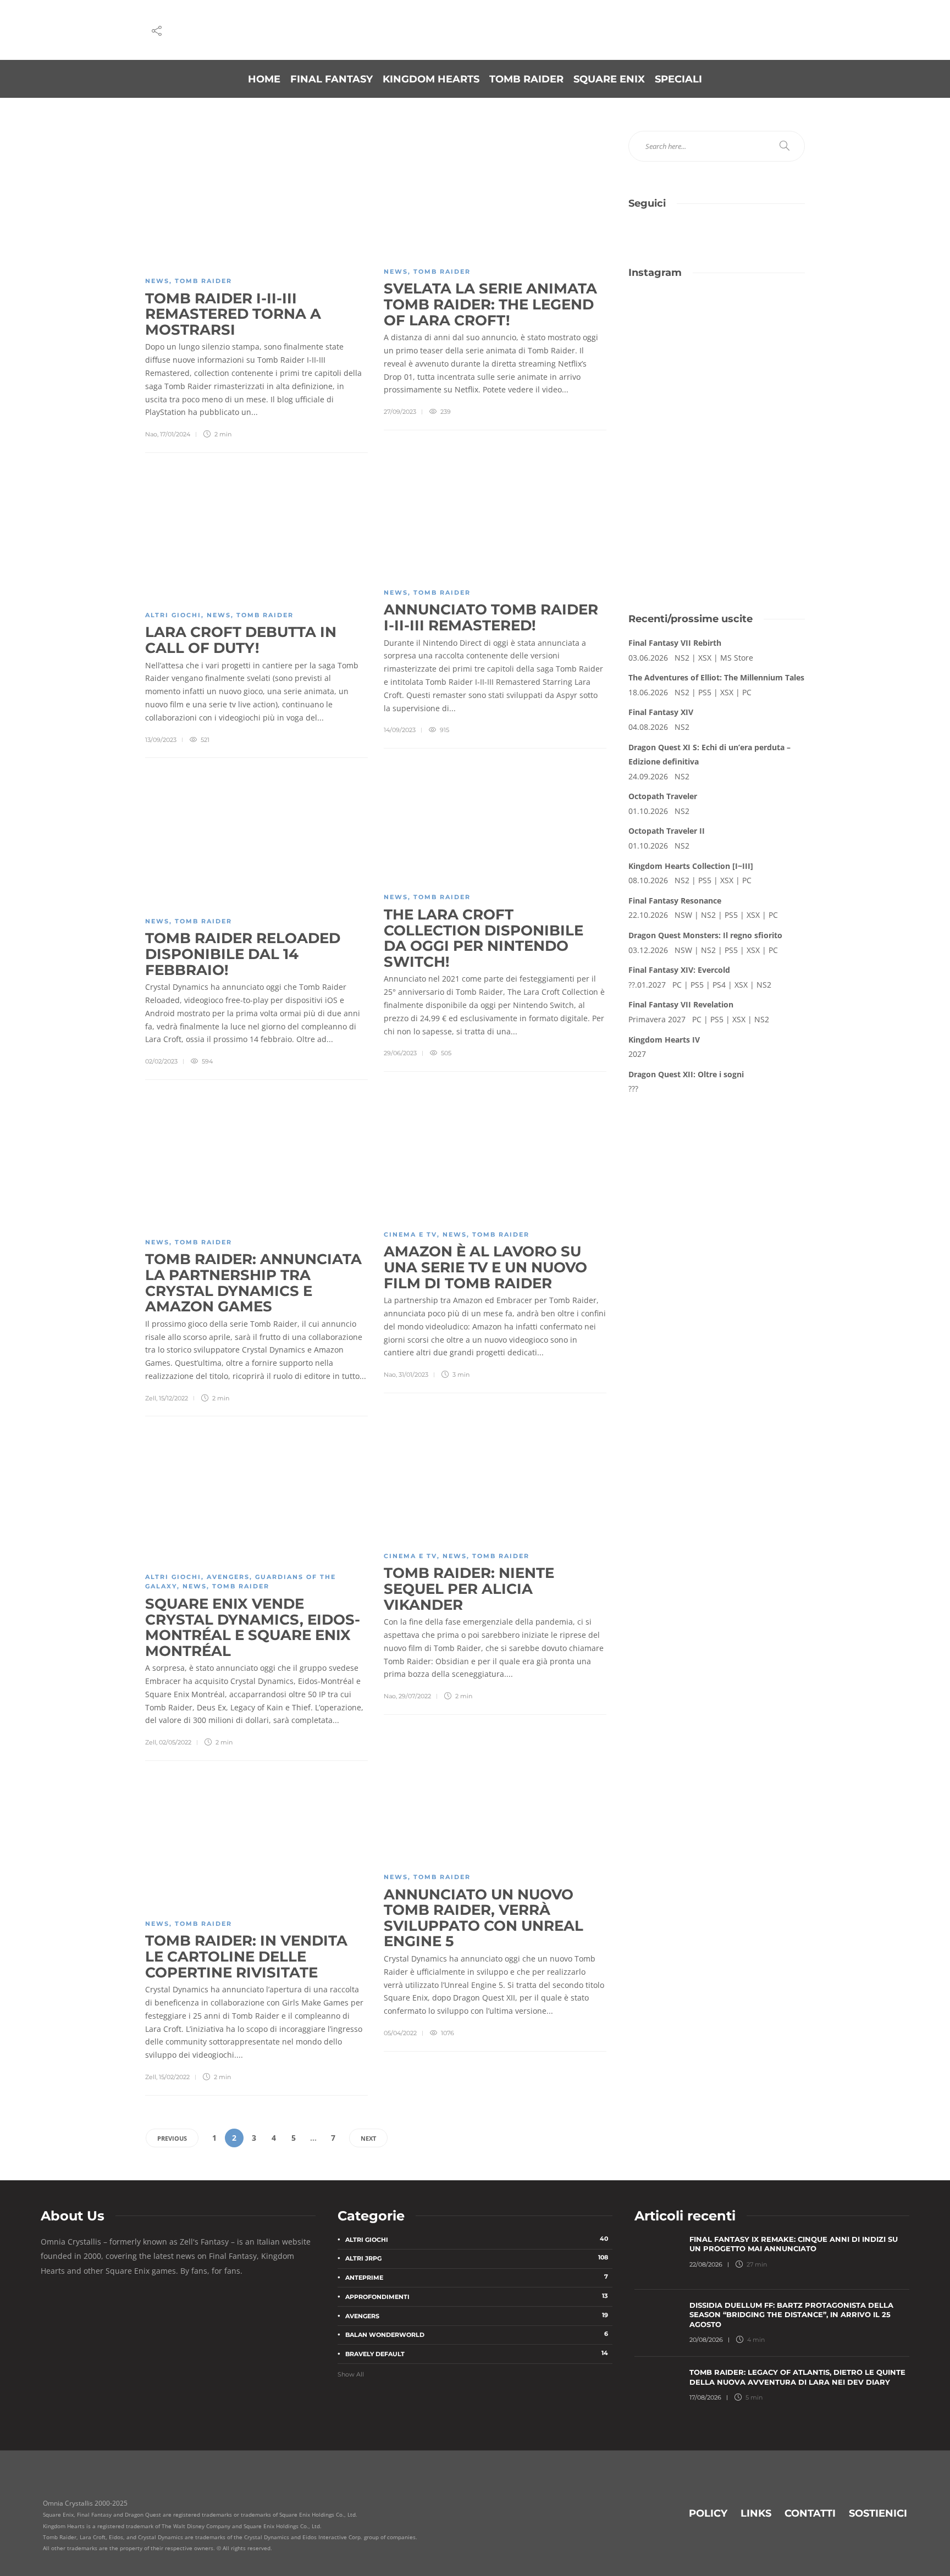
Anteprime (477, 2277)
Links (756, 2513)
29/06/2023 (400, 1053)
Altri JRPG (477, 2258)
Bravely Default (477, 2353)
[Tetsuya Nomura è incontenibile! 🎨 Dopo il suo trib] (762, 373)
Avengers (228, 1577)
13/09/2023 (161, 740)
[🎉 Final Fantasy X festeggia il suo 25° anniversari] (762, 320)
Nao (151, 434)
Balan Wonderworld (477, 2334)
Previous (172, 2138)
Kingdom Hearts (431, 79)
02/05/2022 (175, 1742)
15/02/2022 (174, 2077)
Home (264, 79)
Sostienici (878, 2513)
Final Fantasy (332, 79)
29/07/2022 (415, 1696)
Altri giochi (173, 615)
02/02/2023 (161, 1061)
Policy (708, 2513)
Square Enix (609, 79)
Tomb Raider (526, 79)
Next (368, 2138)
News (157, 281)
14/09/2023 (400, 730)
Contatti (810, 2513)
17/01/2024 (175, 434)
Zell (151, 1398)
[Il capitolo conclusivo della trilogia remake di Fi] (671, 320)
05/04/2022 (400, 2033)
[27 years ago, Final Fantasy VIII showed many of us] (671, 373)
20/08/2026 (706, 2340)
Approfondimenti (477, 2296)
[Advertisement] (717, 511)
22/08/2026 (706, 2264)
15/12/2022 (173, 1398)
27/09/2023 (400, 412)
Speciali (678, 79)
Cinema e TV (410, 1234)
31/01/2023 (413, 1375)
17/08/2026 (705, 2397)
